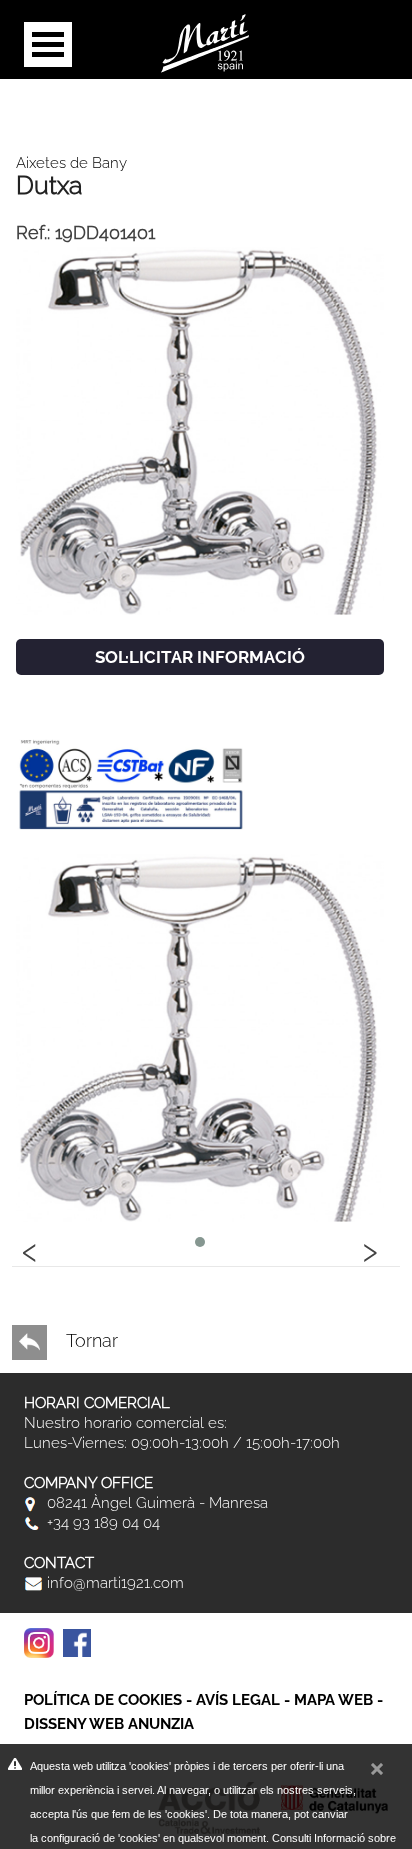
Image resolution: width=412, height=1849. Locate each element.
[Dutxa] (200, 429)
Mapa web (333, 1700)
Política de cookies (103, 1700)
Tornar (90, 1340)
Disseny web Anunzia (109, 1724)
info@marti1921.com (113, 1583)
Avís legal (238, 1700)
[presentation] (30, 1249)
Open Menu (48, 44)
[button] (200, 1242)
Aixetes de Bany (71, 163)
